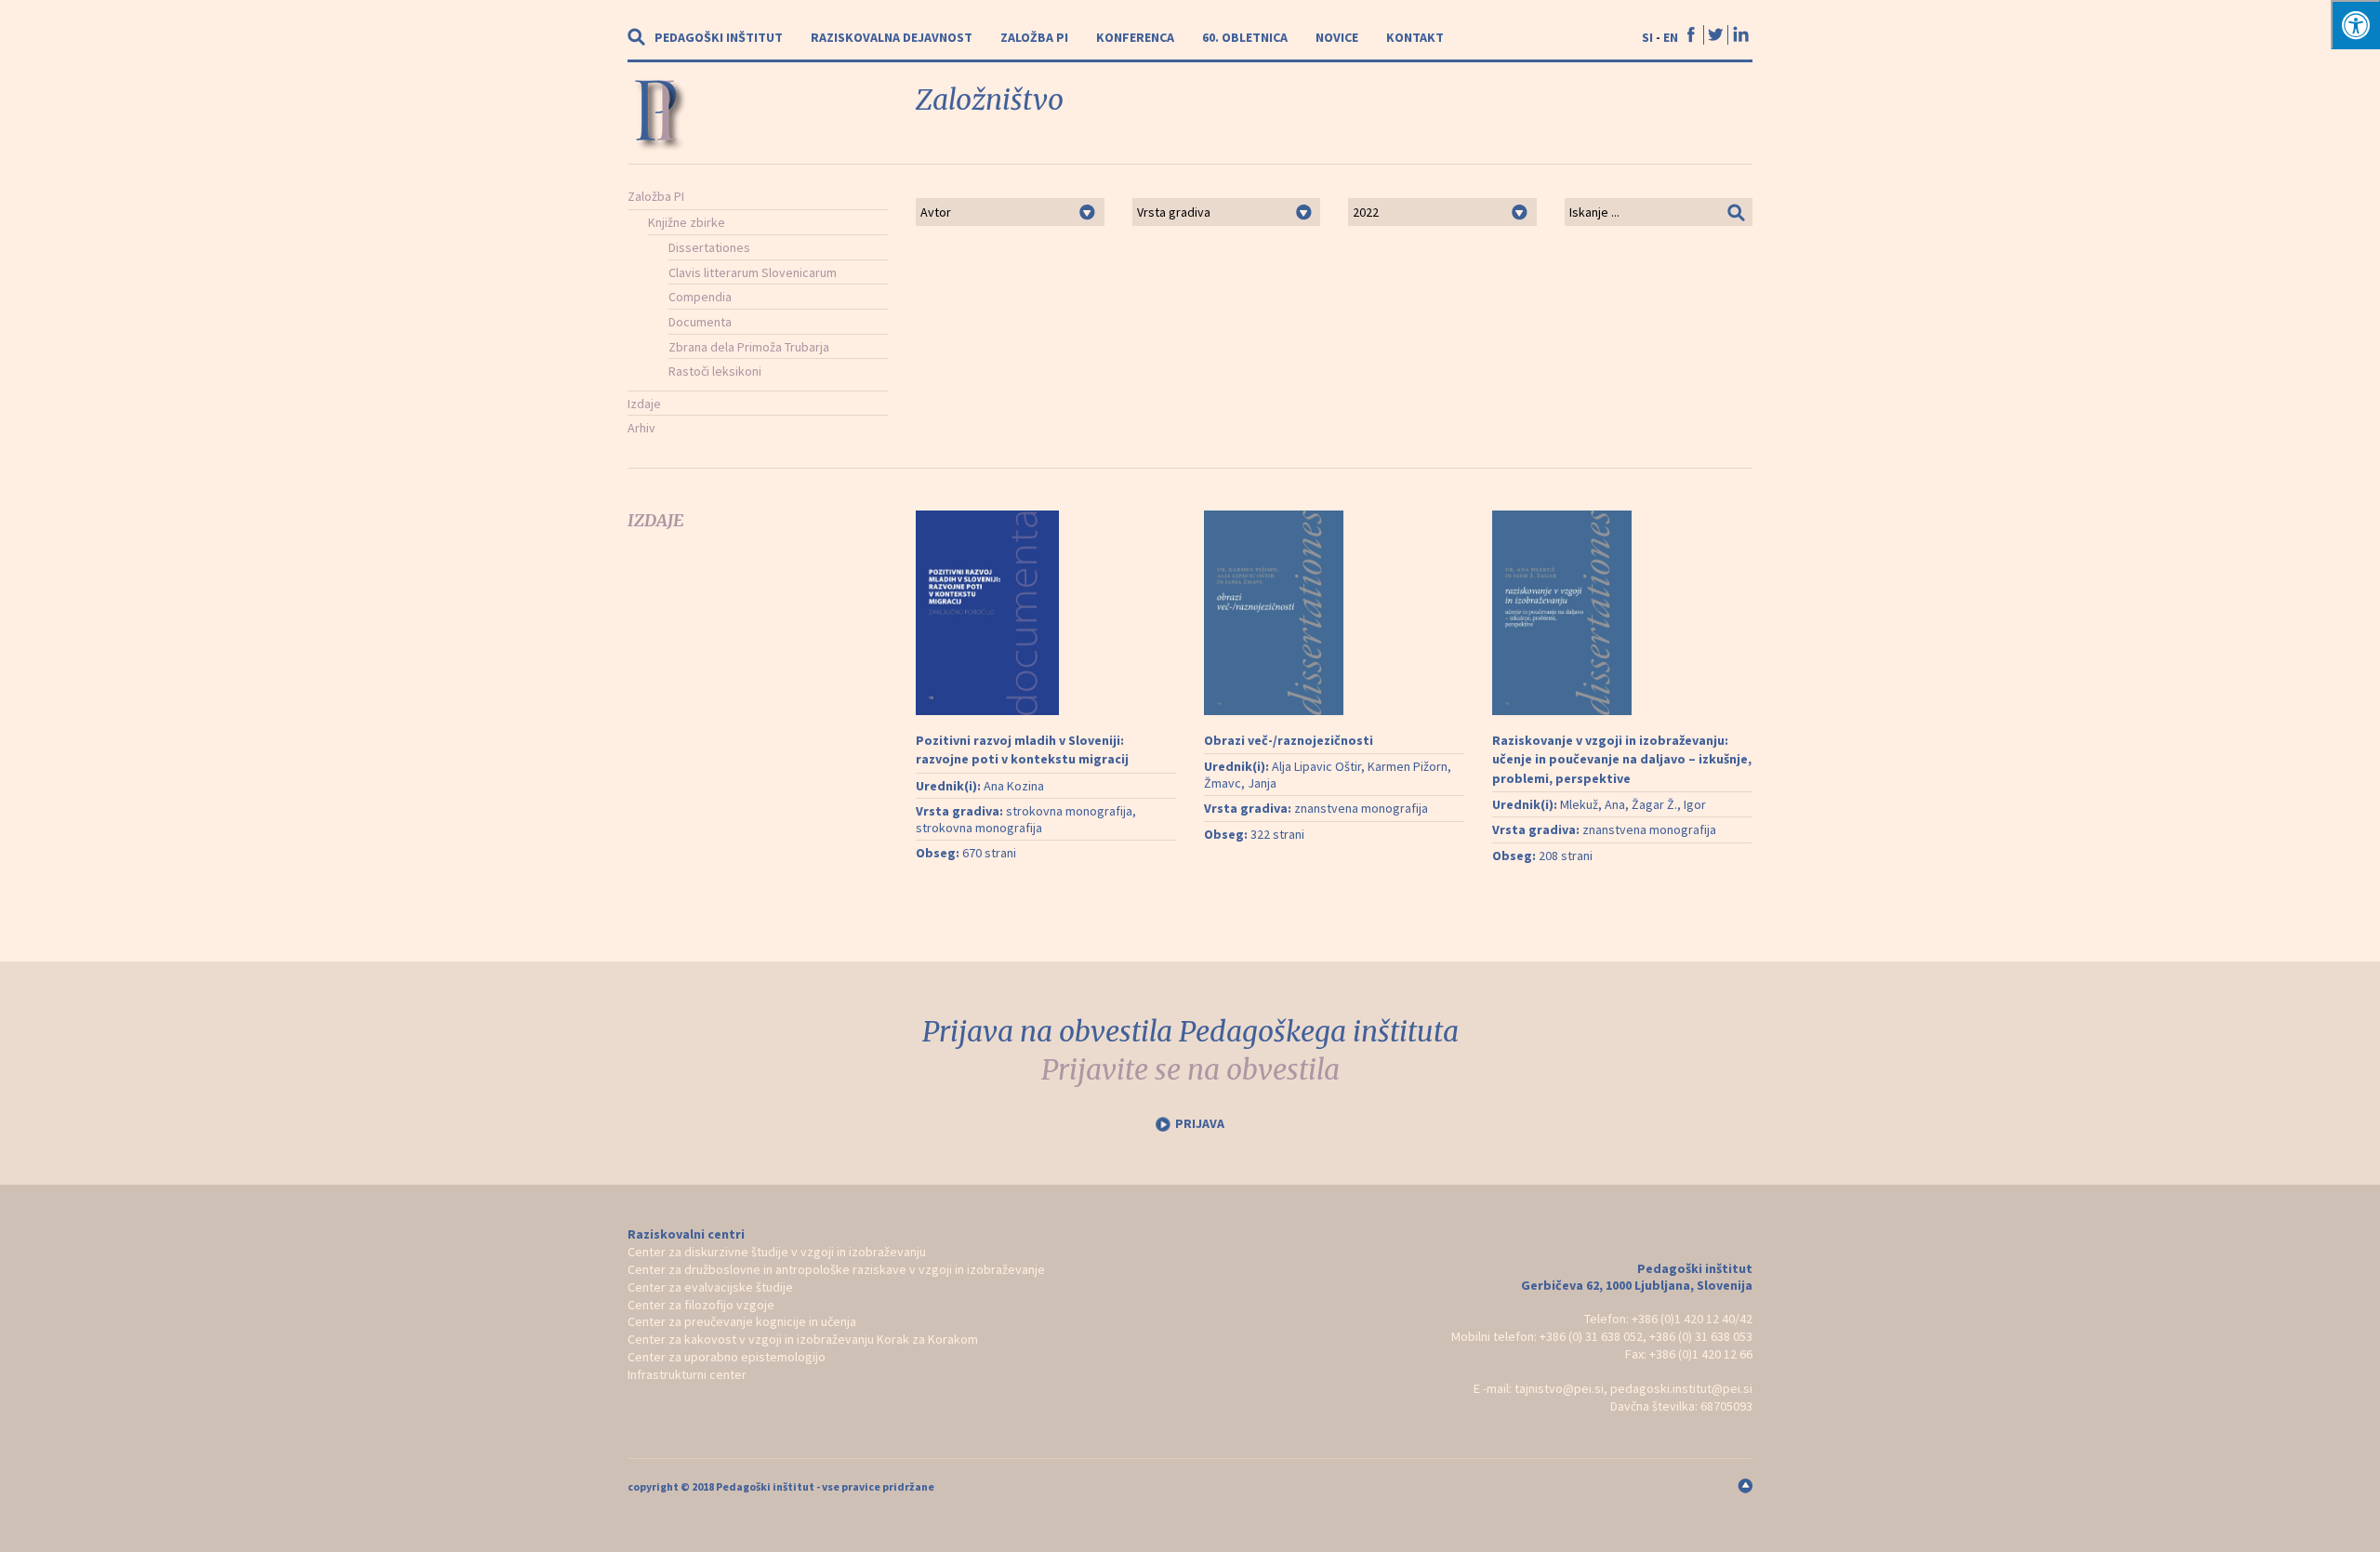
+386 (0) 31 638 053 (1701, 1336)
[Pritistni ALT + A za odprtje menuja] (2355, 25)
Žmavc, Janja (1240, 783)
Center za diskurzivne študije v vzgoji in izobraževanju (777, 1252)
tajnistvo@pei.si (1559, 1388)
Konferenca (1135, 37)
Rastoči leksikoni (715, 371)
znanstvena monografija (1361, 808)
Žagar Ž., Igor (1669, 804)
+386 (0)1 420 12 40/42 (1692, 1319)
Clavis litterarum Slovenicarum (753, 272)
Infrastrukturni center (687, 1374)
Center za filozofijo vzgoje (701, 1305)
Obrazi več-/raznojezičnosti (1289, 740)
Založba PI (1034, 37)
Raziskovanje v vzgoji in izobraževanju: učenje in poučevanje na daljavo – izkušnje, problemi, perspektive (1622, 759)
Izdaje (644, 404)
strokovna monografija (1069, 811)
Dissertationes (709, 247)
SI (1647, 37)
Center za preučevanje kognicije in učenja (742, 1321)
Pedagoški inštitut (719, 37)
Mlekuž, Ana (1593, 804)
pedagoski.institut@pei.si (1681, 1388)
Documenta (700, 322)
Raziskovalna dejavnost (892, 37)
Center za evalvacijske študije (710, 1287)
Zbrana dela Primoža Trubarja (749, 347)
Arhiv (641, 428)
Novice (1337, 37)
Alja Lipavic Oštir (1316, 766)
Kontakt (1415, 37)
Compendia (700, 297)
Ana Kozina (1014, 786)
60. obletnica (1245, 37)
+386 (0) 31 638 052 (1591, 1336)
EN (1671, 37)
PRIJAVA (1200, 1123)
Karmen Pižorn (1408, 766)
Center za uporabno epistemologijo (727, 1357)
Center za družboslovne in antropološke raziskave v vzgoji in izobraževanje (836, 1269)
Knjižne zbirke (687, 222)
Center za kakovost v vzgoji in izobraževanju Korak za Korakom (803, 1339)
